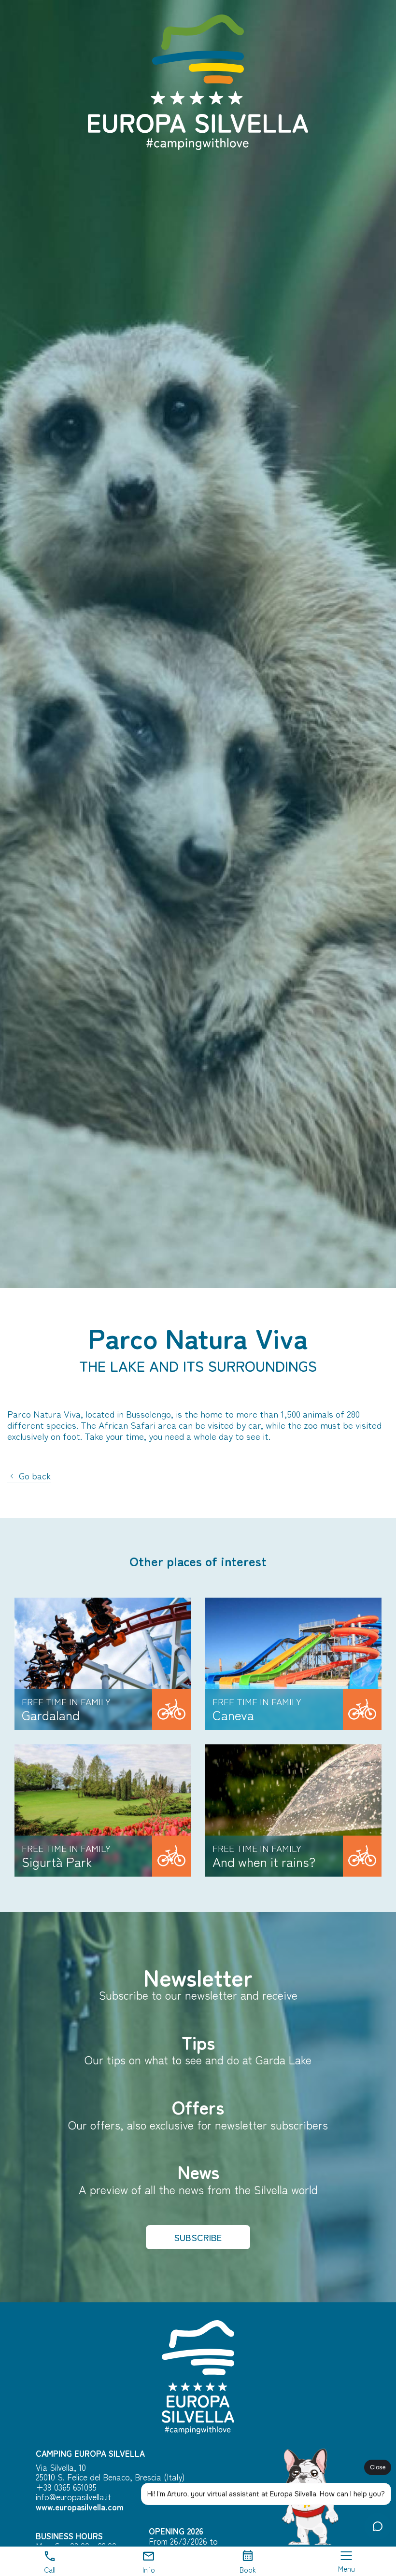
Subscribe (198, 2237)
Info (149, 2569)
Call (50, 2569)
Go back (34, 1476)
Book (248, 2569)
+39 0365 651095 (66, 2487)
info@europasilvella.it (73, 2497)
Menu (346, 2568)
